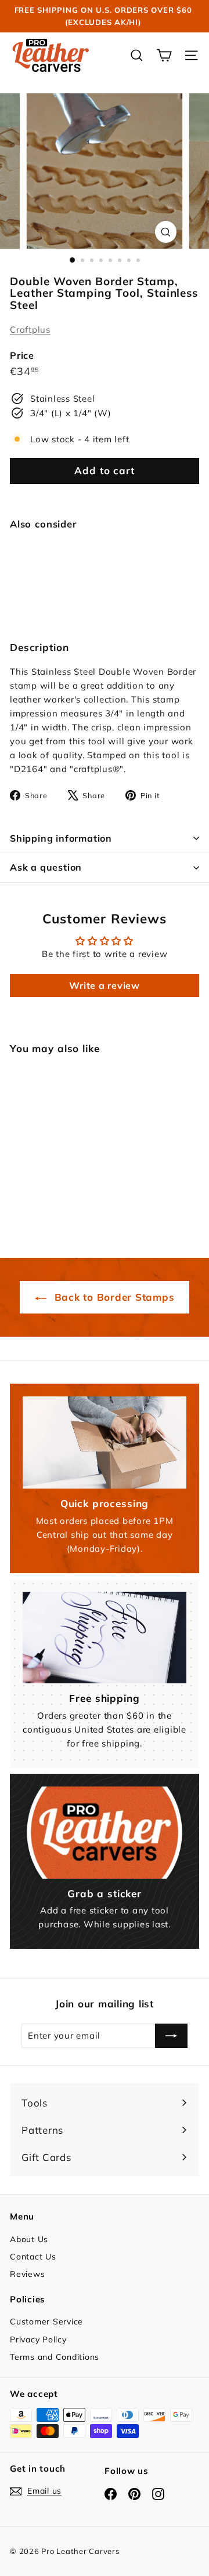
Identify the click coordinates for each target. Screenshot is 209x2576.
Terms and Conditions (55, 2357)
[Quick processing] (105, 1442)
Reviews (27, 2274)
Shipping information (61, 838)
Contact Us (33, 2257)
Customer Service (46, 2322)
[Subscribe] (171, 2036)
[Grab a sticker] (105, 1833)
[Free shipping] (105, 1638)
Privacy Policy (38, 2339)
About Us (29, 2239)
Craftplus (30, 330)
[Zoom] (166, 232)
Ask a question (46, 867)
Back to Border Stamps (113, 1297)
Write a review (105, 985)
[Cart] (164, 55)
